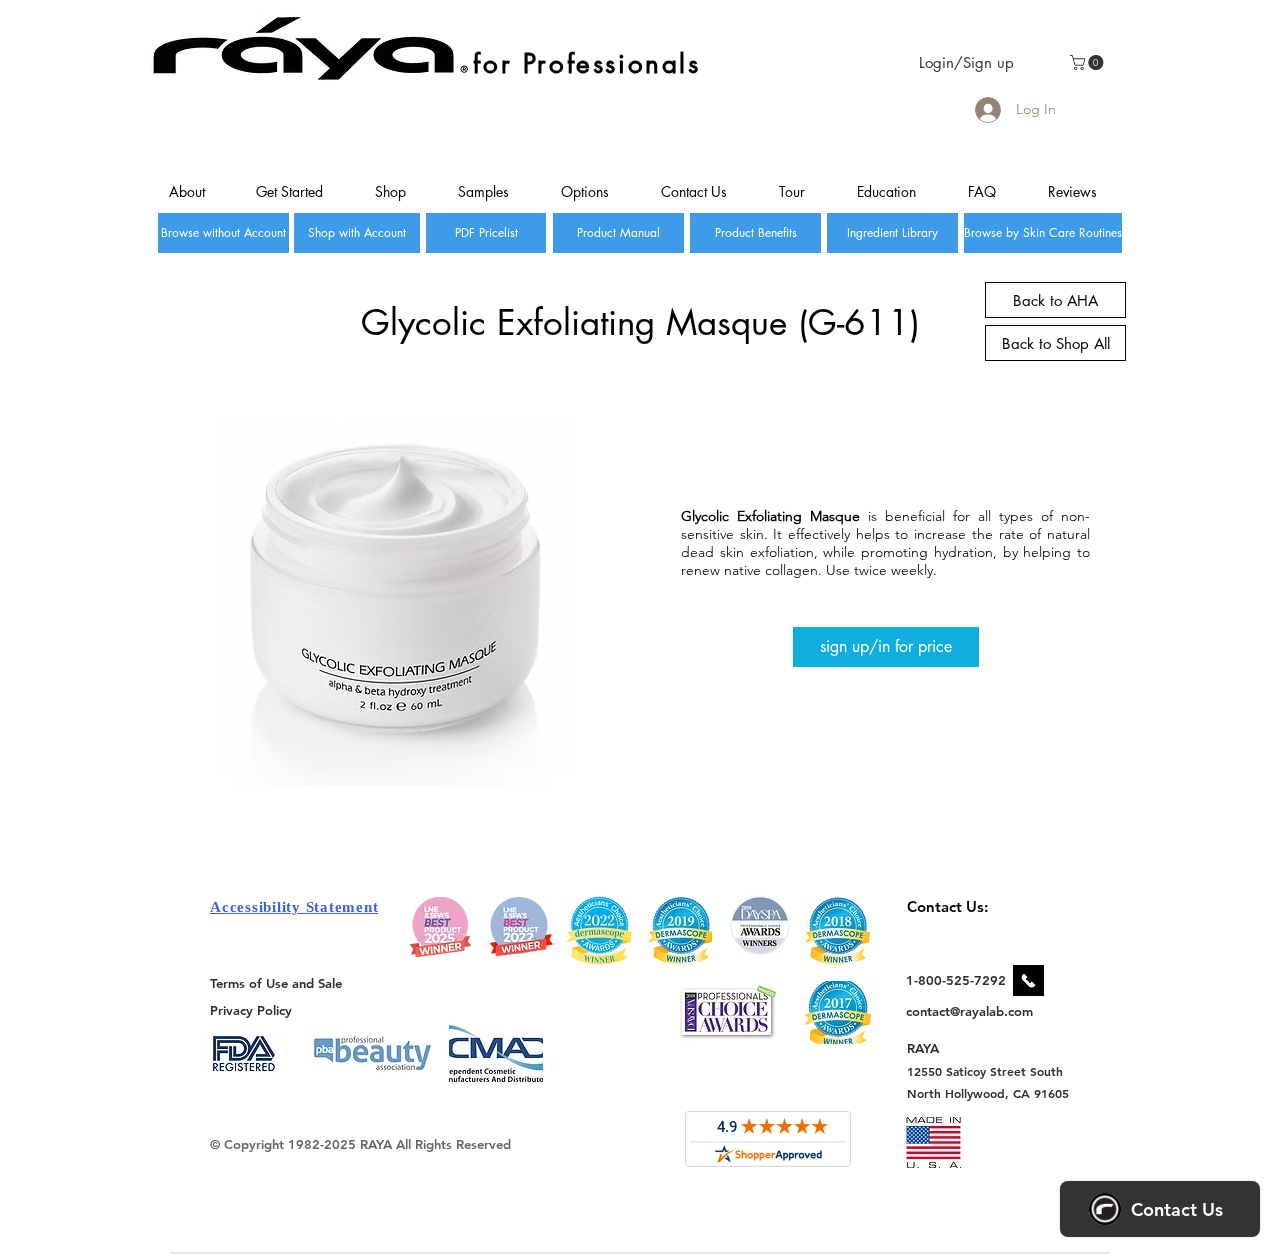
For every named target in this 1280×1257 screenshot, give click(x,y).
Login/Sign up (966, 62)
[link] (1088, 62)
